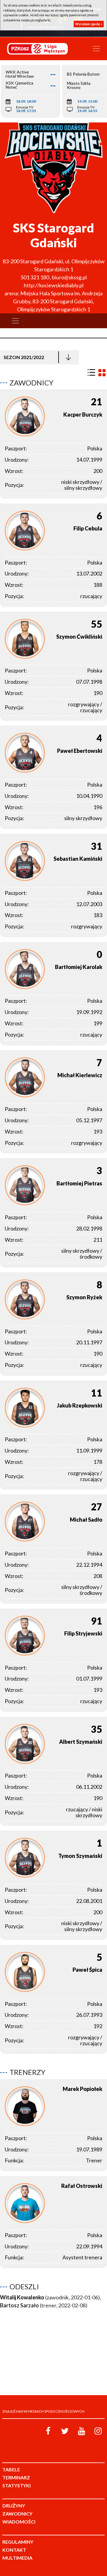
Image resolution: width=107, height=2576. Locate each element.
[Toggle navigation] (96, 49)
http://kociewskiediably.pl (54, 285)
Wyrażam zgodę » (89, 24)
